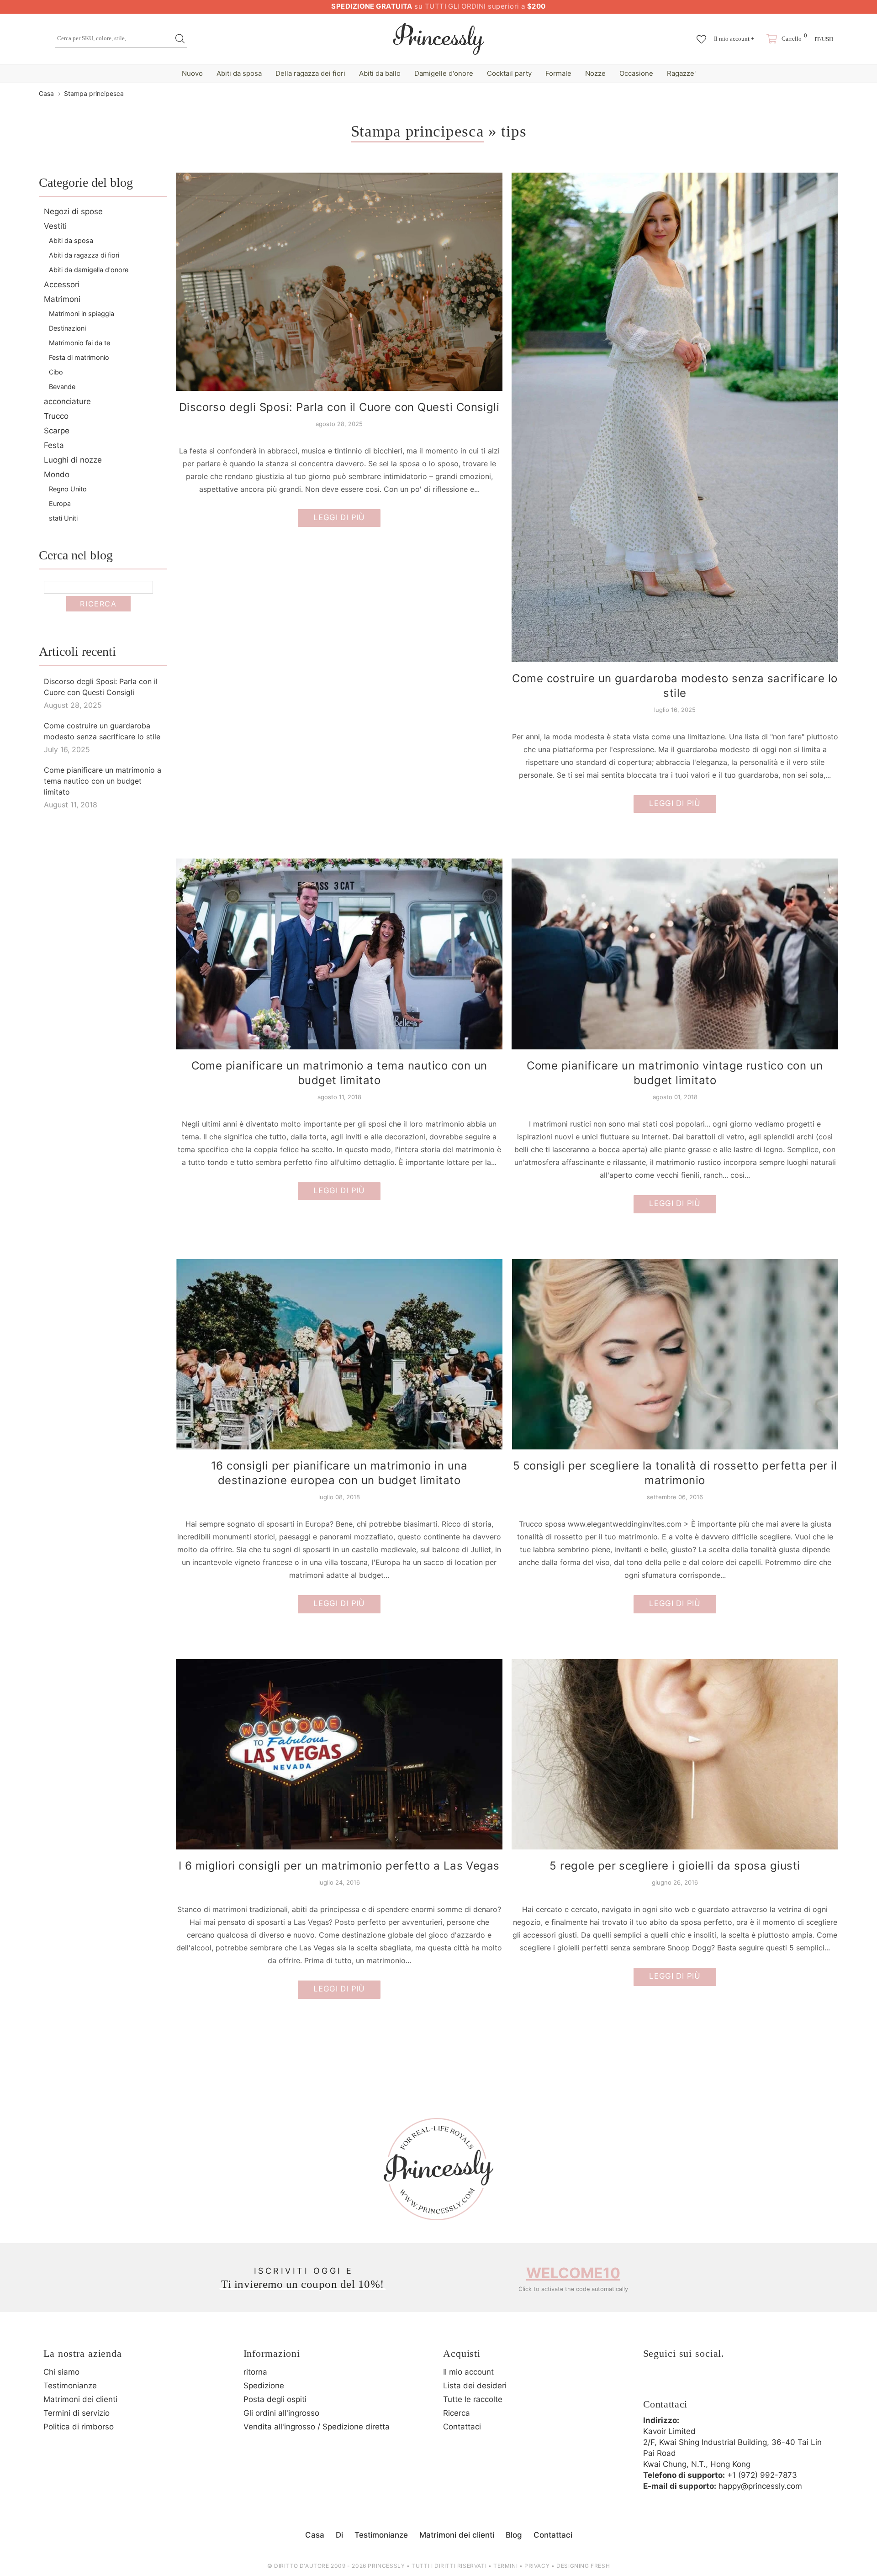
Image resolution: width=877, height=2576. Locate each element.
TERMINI (505, 2566)
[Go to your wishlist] (701, 35)
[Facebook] (652, 2383)
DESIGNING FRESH (583, 2566)
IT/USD (824, 39)
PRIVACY (537, 2566)
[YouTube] (728, 2383)
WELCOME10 (573, 2273)
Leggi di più (339, 517)
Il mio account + (734, 39)
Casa (46, 93)
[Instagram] (677, 2383)
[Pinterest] (703, 2383)
